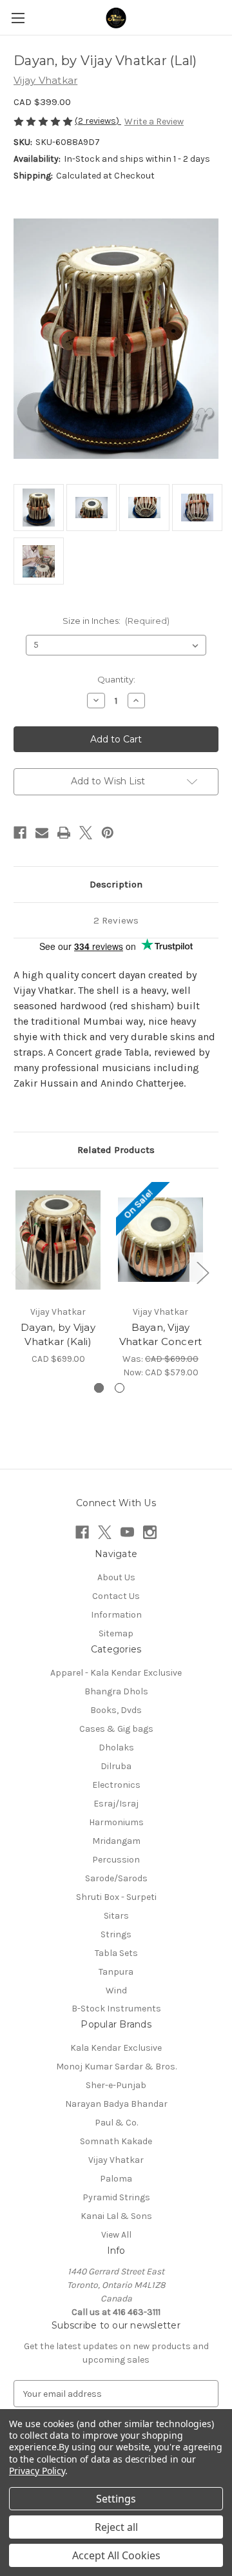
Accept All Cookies (116, 2555)
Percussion (116, 1860)
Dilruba (116, 1766)
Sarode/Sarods (116, 1878)
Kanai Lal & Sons (116, 2216)
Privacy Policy (37, 2471)
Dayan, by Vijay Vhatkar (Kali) (58, 1335)
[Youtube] (127, 1532)
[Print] (64, 833)
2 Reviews (116, 920)
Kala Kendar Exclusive (116, 2048)
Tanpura (116, 1972)
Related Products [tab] (116, 1150)
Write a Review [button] (154, 121)
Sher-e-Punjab (116, 2085)
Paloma (116, 2179)
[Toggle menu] (18, 18)
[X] (86, 833)
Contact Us (116, 1596)
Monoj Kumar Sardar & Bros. (116, 2067)
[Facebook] (20, 833)
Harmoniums (116, 1822)
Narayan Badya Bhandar (116, 2104)
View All (116, 2235)
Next (202, 1273)
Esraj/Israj (116, 1804)
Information (116, 1615)
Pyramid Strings (116, 2197)
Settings (116, 2499)
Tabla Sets (116, 1953)
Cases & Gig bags (116, 1729)
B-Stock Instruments (116, 2009)
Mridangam (116, 1841)
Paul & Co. (116, 2123)
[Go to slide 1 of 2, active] (99, 1388)
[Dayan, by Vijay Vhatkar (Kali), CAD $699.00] (58, 1240)
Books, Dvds (116, 1710)
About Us (116, 1577)
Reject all (116, 2527)
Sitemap (116, 1633)
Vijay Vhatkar (116, 2160)
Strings (116, 1934)
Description (116, 884)
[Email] (42, 833)
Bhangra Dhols (116, 1691)
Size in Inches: (116, 621)
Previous (17, 1273)
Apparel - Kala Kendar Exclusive (116, 1673)
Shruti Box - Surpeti (116, 1897)
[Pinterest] (108, 833)
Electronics (116, 1785)
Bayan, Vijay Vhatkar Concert (161, 1335)
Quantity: (116, 679)
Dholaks (116, 1748)
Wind (116, 1990)
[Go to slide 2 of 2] (120, 1388)
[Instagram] (150, 1532)
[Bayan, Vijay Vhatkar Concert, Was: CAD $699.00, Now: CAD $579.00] (160, 1240)
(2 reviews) (98, 121)
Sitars (116, 1916)
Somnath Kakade (116, 2141)
